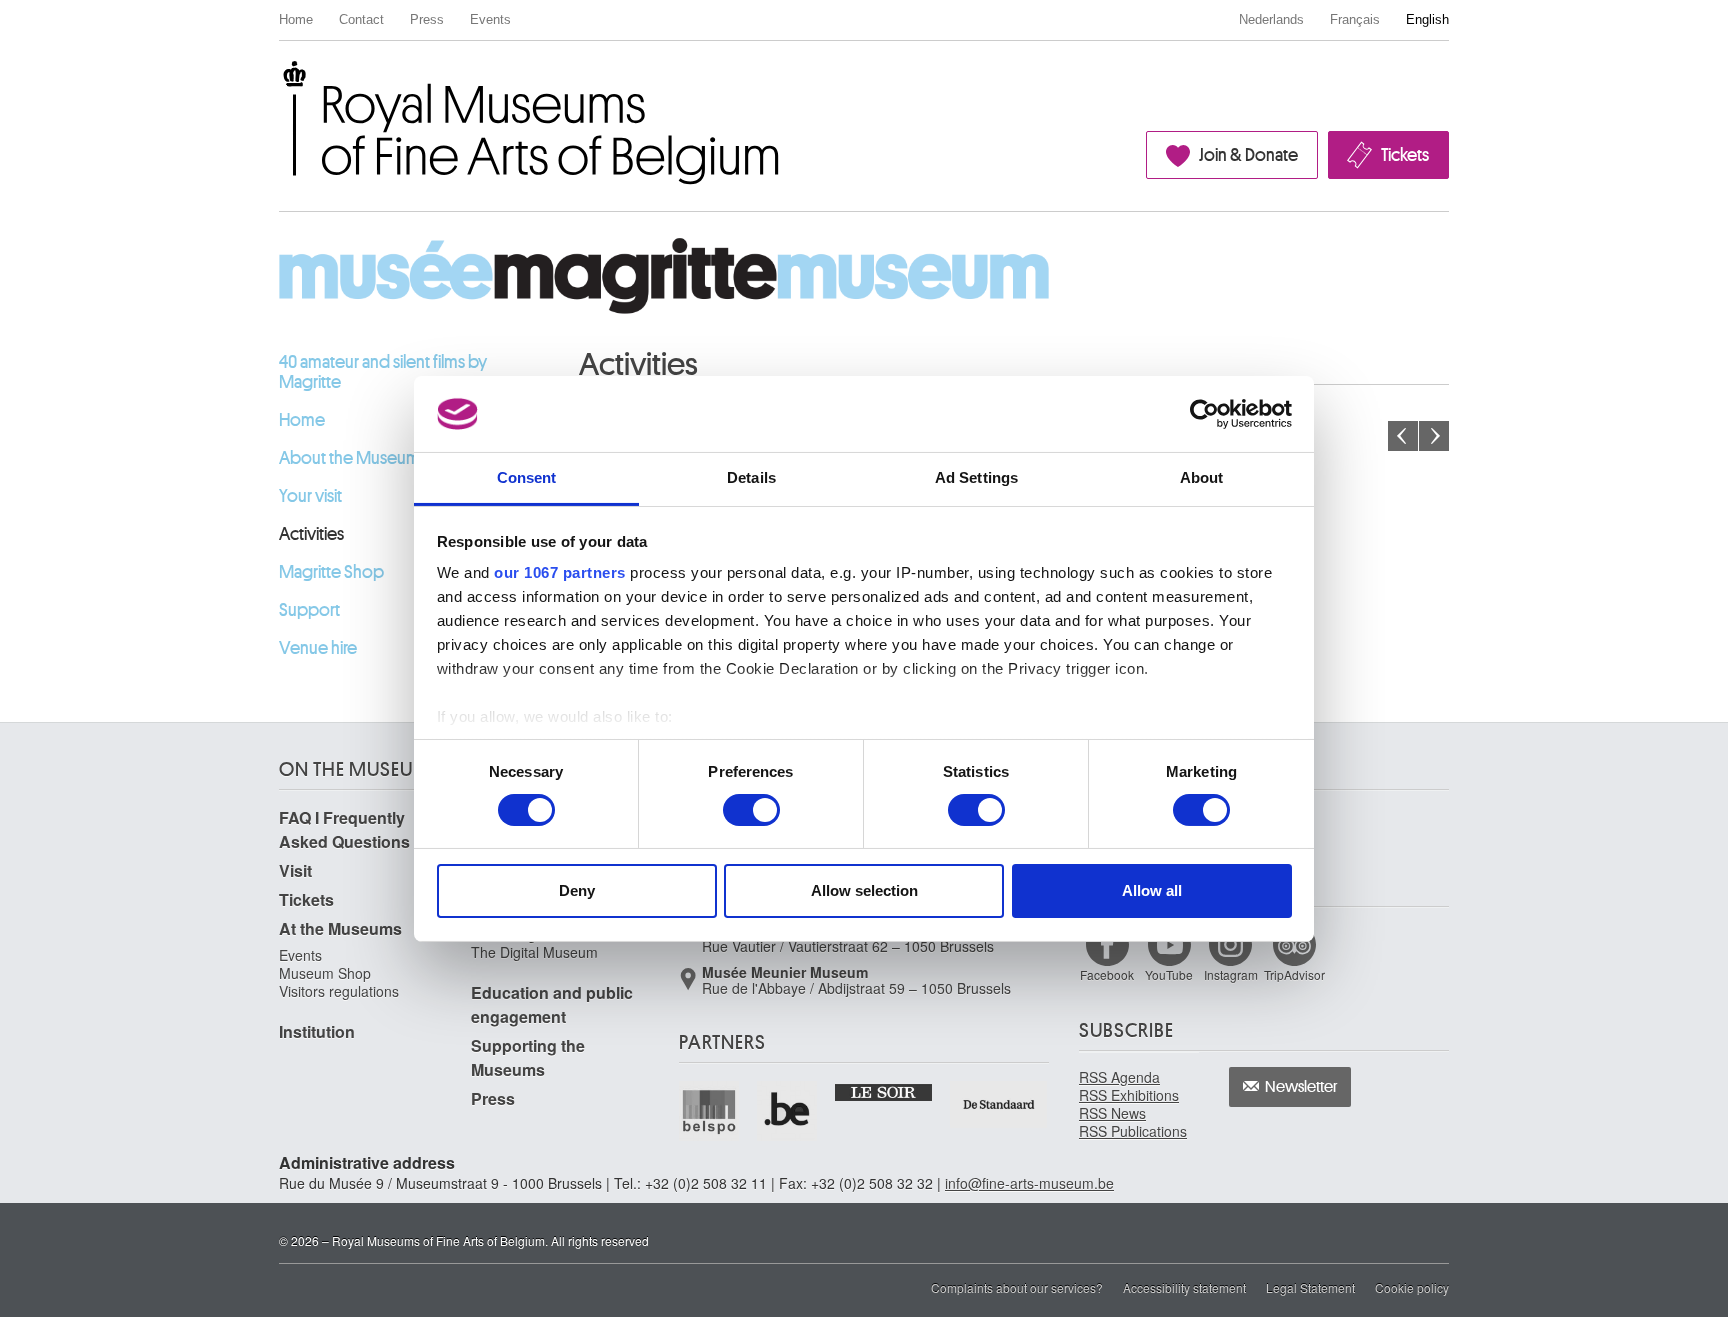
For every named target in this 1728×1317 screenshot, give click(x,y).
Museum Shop (325, 973)
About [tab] (1202, 477)
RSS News (1112, 1113)
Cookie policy (1412, 1287)
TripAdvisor (1294, 974)
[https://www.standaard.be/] (999, 1104)
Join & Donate (1248, 155)
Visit (295, 870)
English (1427, 19)
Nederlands (1271, 19)
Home (296, 19)
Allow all (1152, 890)
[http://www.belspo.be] (710, 1111)
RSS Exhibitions (1129, 1095)
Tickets (1405, 155)
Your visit (310, 496)
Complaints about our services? (1017, 1287)
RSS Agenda (1119, 1077)
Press (427, 19)
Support (309, 610)
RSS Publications (1133, 1131)
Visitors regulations (339, 991)
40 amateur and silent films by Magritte (383, 372)
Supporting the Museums (528, 1057)
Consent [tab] (527, 477)
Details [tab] (751, 477)
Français (1355, 19)
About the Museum (349, 458)
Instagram (1231, 974)
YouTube (1169, 974)
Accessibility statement (1184, 1287)
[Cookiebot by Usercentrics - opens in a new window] (1204, 414)
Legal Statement (1310, 1287)
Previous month (1403, 436)
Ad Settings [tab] (976, 477)
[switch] (751, 810)
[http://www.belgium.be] (788, 1111)
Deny (577, 890)
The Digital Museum (534, 952)
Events (490, 19)
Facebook (1107, 974)
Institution (317, 1031)
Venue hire (318, 648)
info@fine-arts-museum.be (1029, 1183)
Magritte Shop (331, 572)
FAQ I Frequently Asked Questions (344, 829)
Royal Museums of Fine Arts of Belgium (278, 83)
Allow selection (864, 890)
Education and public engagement (552, 1004)
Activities (311, 534)
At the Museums (340, 928)
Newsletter (1301, 1087)
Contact (361, 19)
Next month (1434, 436)
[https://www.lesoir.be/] (884, 1091)
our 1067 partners (560, 572)
